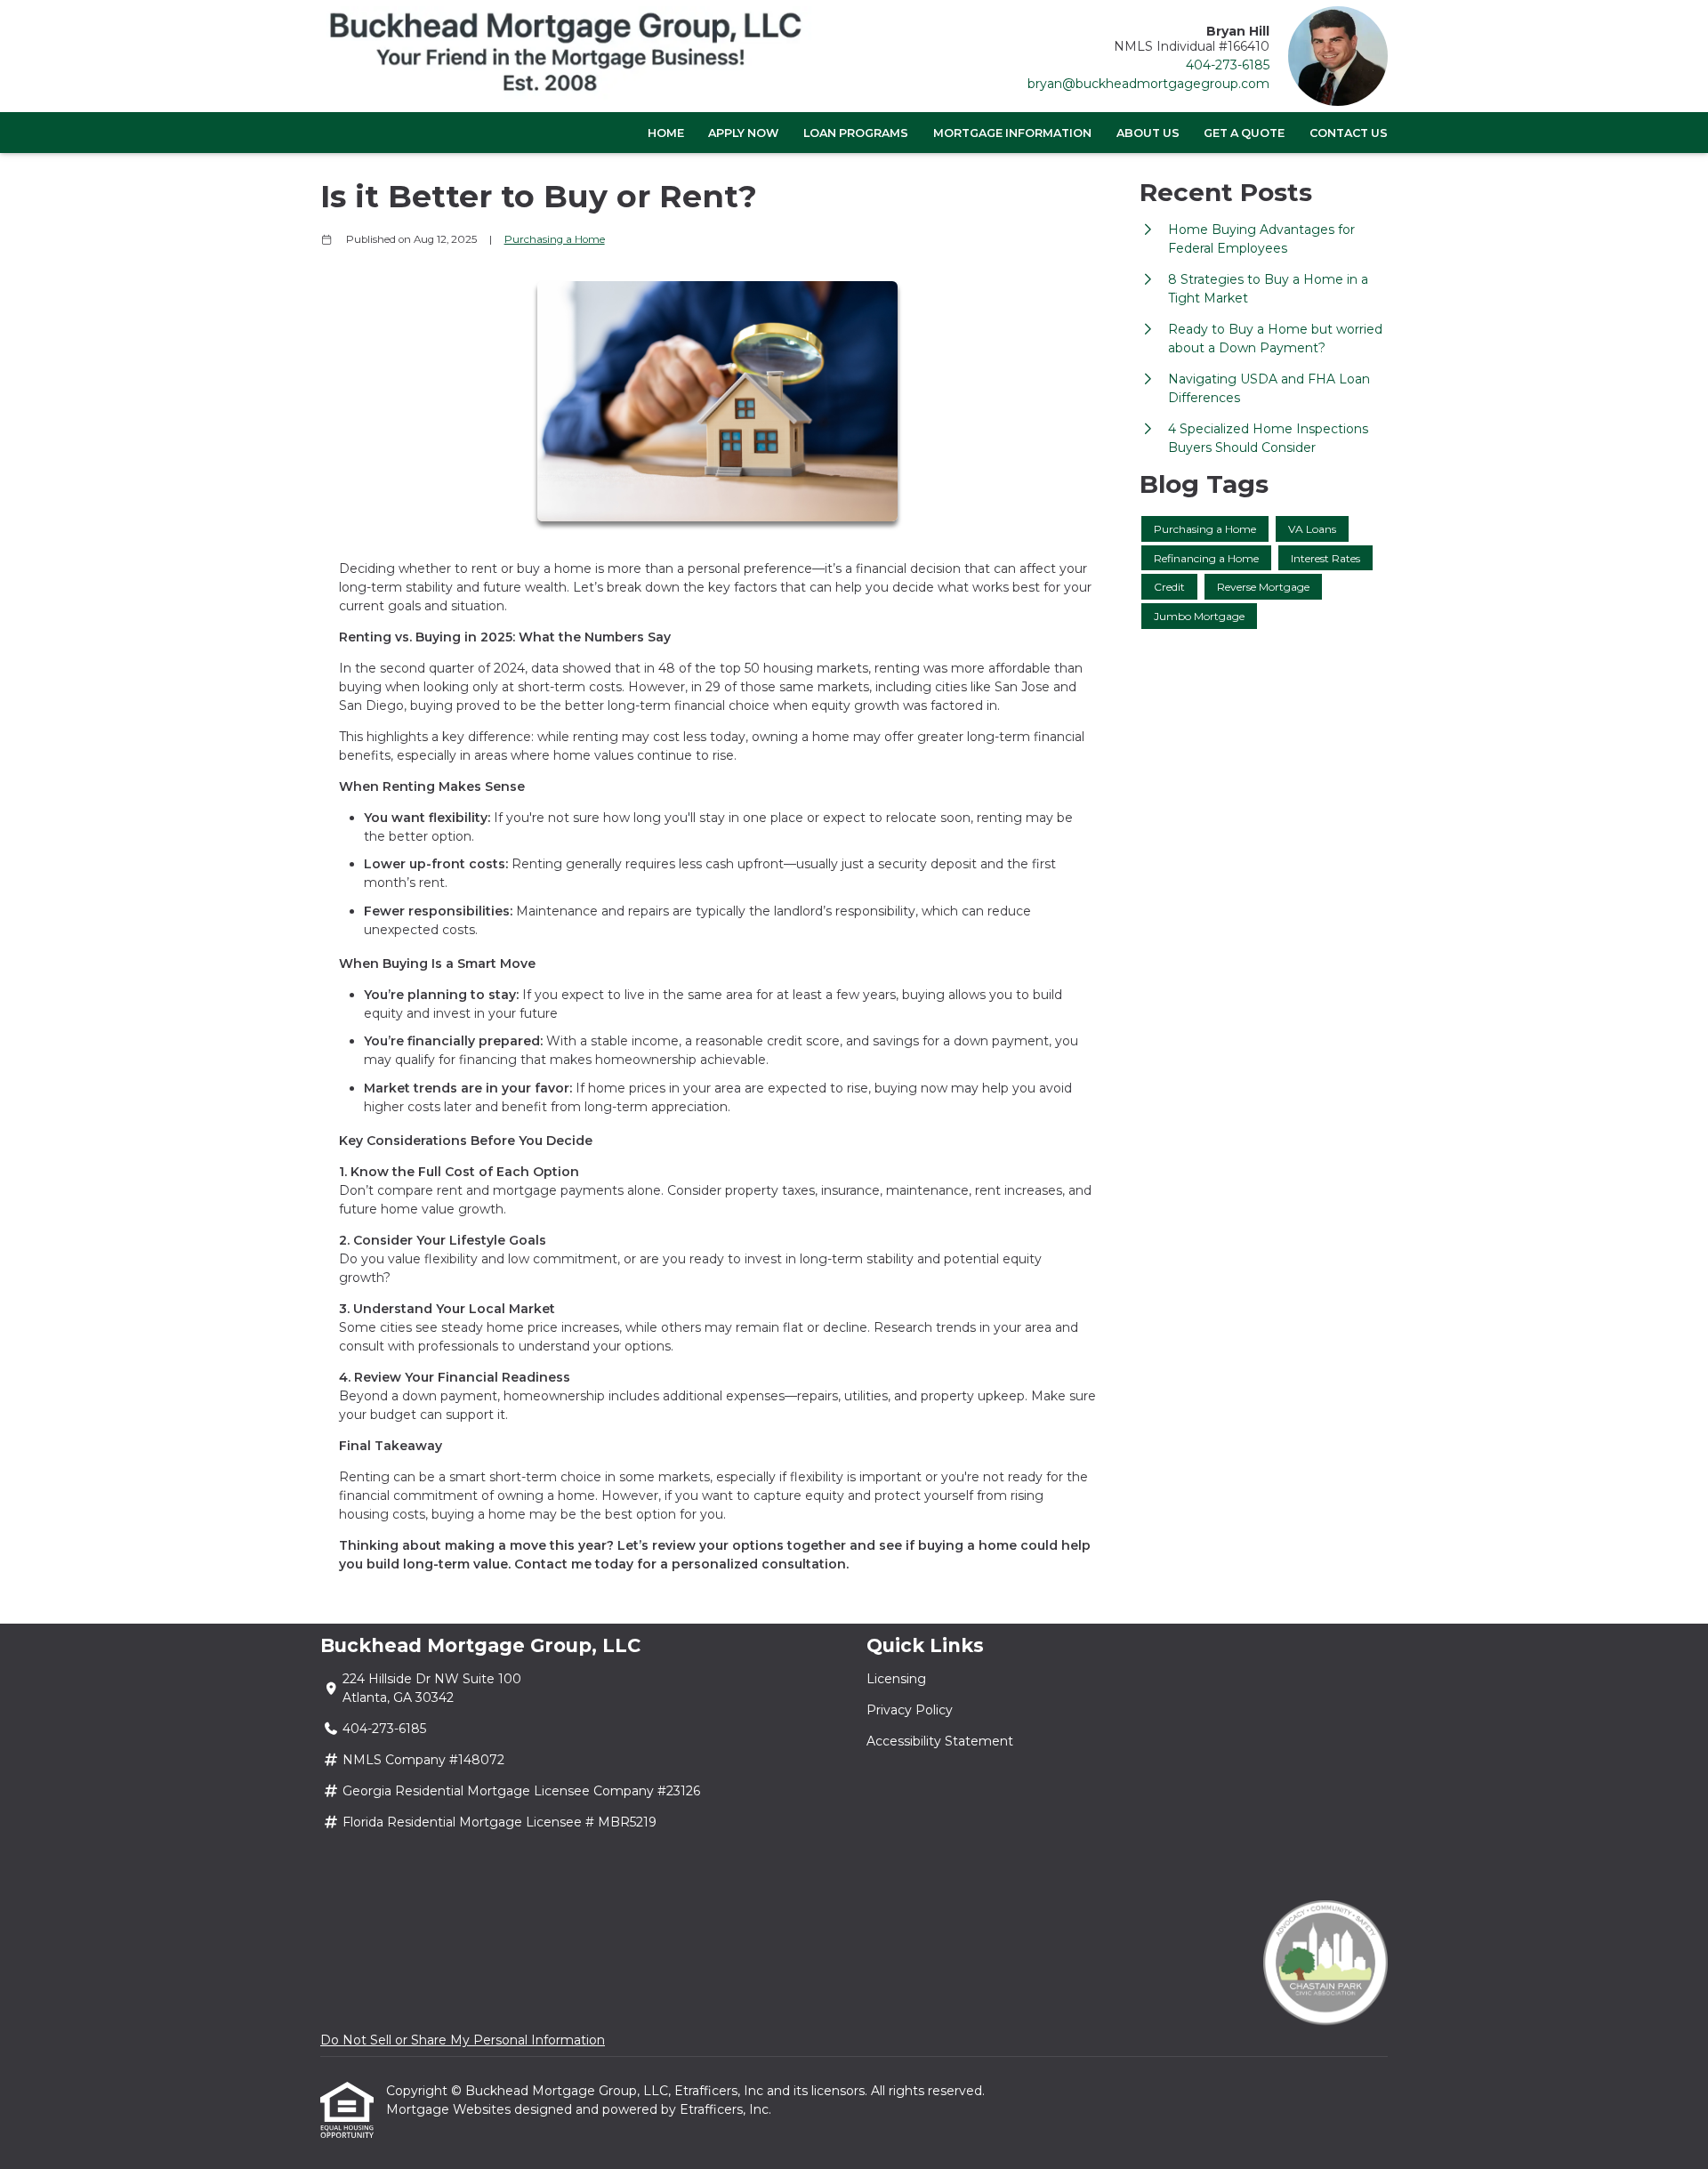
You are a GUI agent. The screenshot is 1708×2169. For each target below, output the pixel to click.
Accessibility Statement (940, 1741)
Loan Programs (856, 133)
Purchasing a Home (555, 239)
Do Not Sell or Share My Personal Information (463, 2040)
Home (666, 133)
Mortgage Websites (450, 2109)
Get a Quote (1244, 133)
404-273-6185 (1228, 65)
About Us (1148, 133)
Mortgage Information (1012, 133)
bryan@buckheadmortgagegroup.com (1148, 84)
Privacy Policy (910, 1710)
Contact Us (1349, 133)
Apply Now (743, 133)
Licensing (896, 1679)
